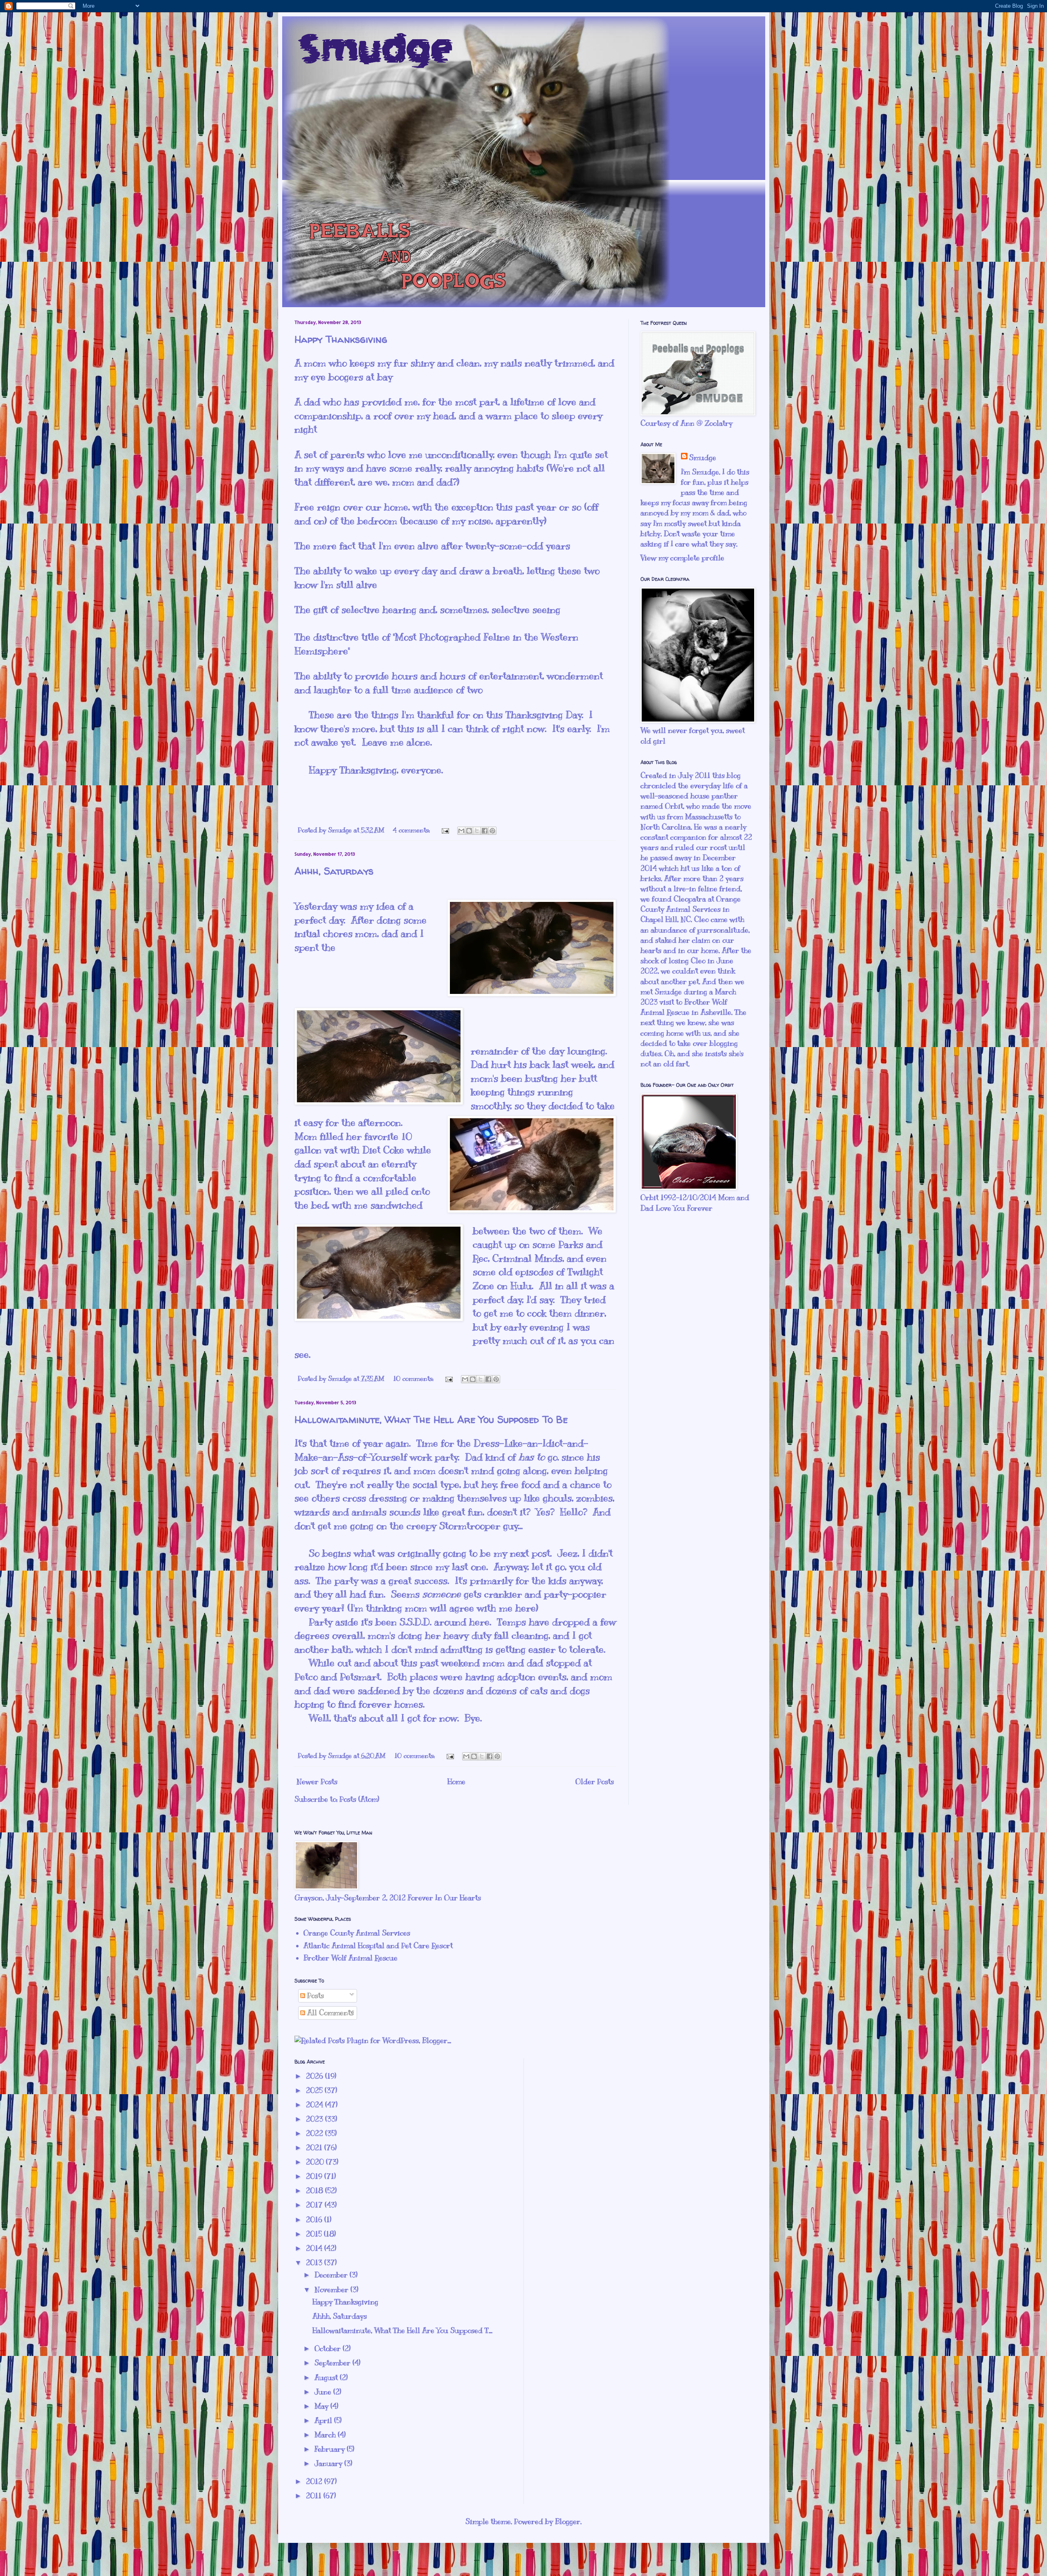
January (329, 2464)
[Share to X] (477, 831)
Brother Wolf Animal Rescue (350, 1958)
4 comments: (412, 830)
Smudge (703, 458)
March (326, 2435)
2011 (315, 2496)
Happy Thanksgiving (341, 339)
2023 (316, 2119)
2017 (315, 2205)
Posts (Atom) (359, 1799)
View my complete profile (682, 558)
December (332, 2275)
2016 (315, 2220)
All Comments (329, 2013)
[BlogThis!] (469, 831)
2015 (315, 2234)
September (334, 2363)
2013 (315, 2263)
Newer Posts (317, 1782)
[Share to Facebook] (485, 831)
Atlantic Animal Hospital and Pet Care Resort (378, 1946)
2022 (316, 2133)
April (324, 2421)
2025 (315, 2090)
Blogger (568, 2522)
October (329, 2349)
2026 (316, 2076)
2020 (316, 2162)
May (322, 2406)
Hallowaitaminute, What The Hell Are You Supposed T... (402, 2331)
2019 (315, 2176)
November (333, 2290)
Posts (315, 1996)
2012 (315, 2482)
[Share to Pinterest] (492, 831)
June (324, 2392)
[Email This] (461, 831)
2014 (315, 2248)
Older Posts (595, 1782)
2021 (315, 2148)
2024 (316, 2105)
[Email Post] (445, 830)
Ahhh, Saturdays (334, 871)
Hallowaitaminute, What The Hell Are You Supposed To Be (431, 1419)
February (331, 2449)
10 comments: (414, 1379)
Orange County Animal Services (357, 1933)
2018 (316, 2191)
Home (456, 1782)
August (327, 2378)
